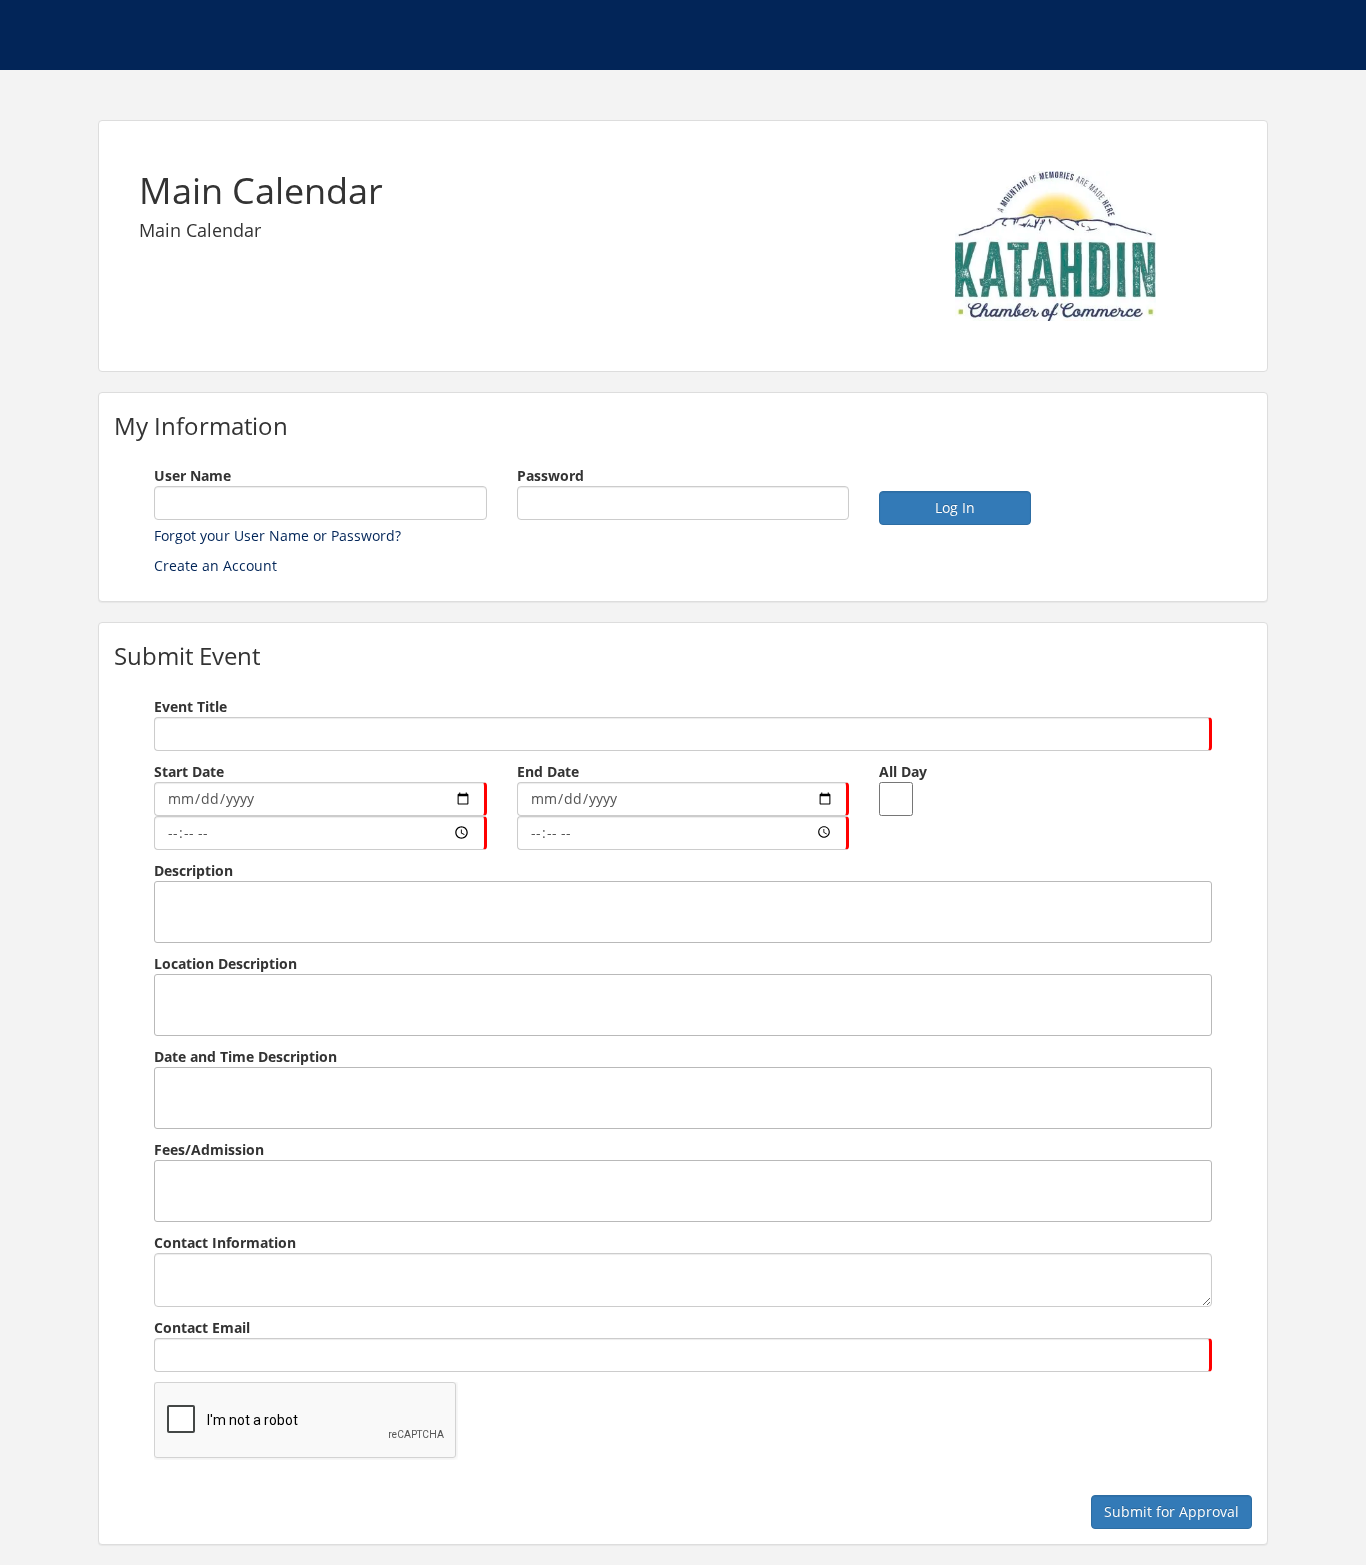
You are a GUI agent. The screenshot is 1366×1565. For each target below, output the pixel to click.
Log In (955, 507)
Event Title (190, 706)
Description (193, 870)
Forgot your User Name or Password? (277, 535)
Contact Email (202, 1327)
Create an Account (215, 565)
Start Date (189, 771)
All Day (903, 771)
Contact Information (225, 1242)
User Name (192, 475)
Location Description (225, 963)
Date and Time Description (245, 1056)
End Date (548, 771)
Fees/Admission (209, 1149)
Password (550, 475)
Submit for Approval (1171, 1511)
